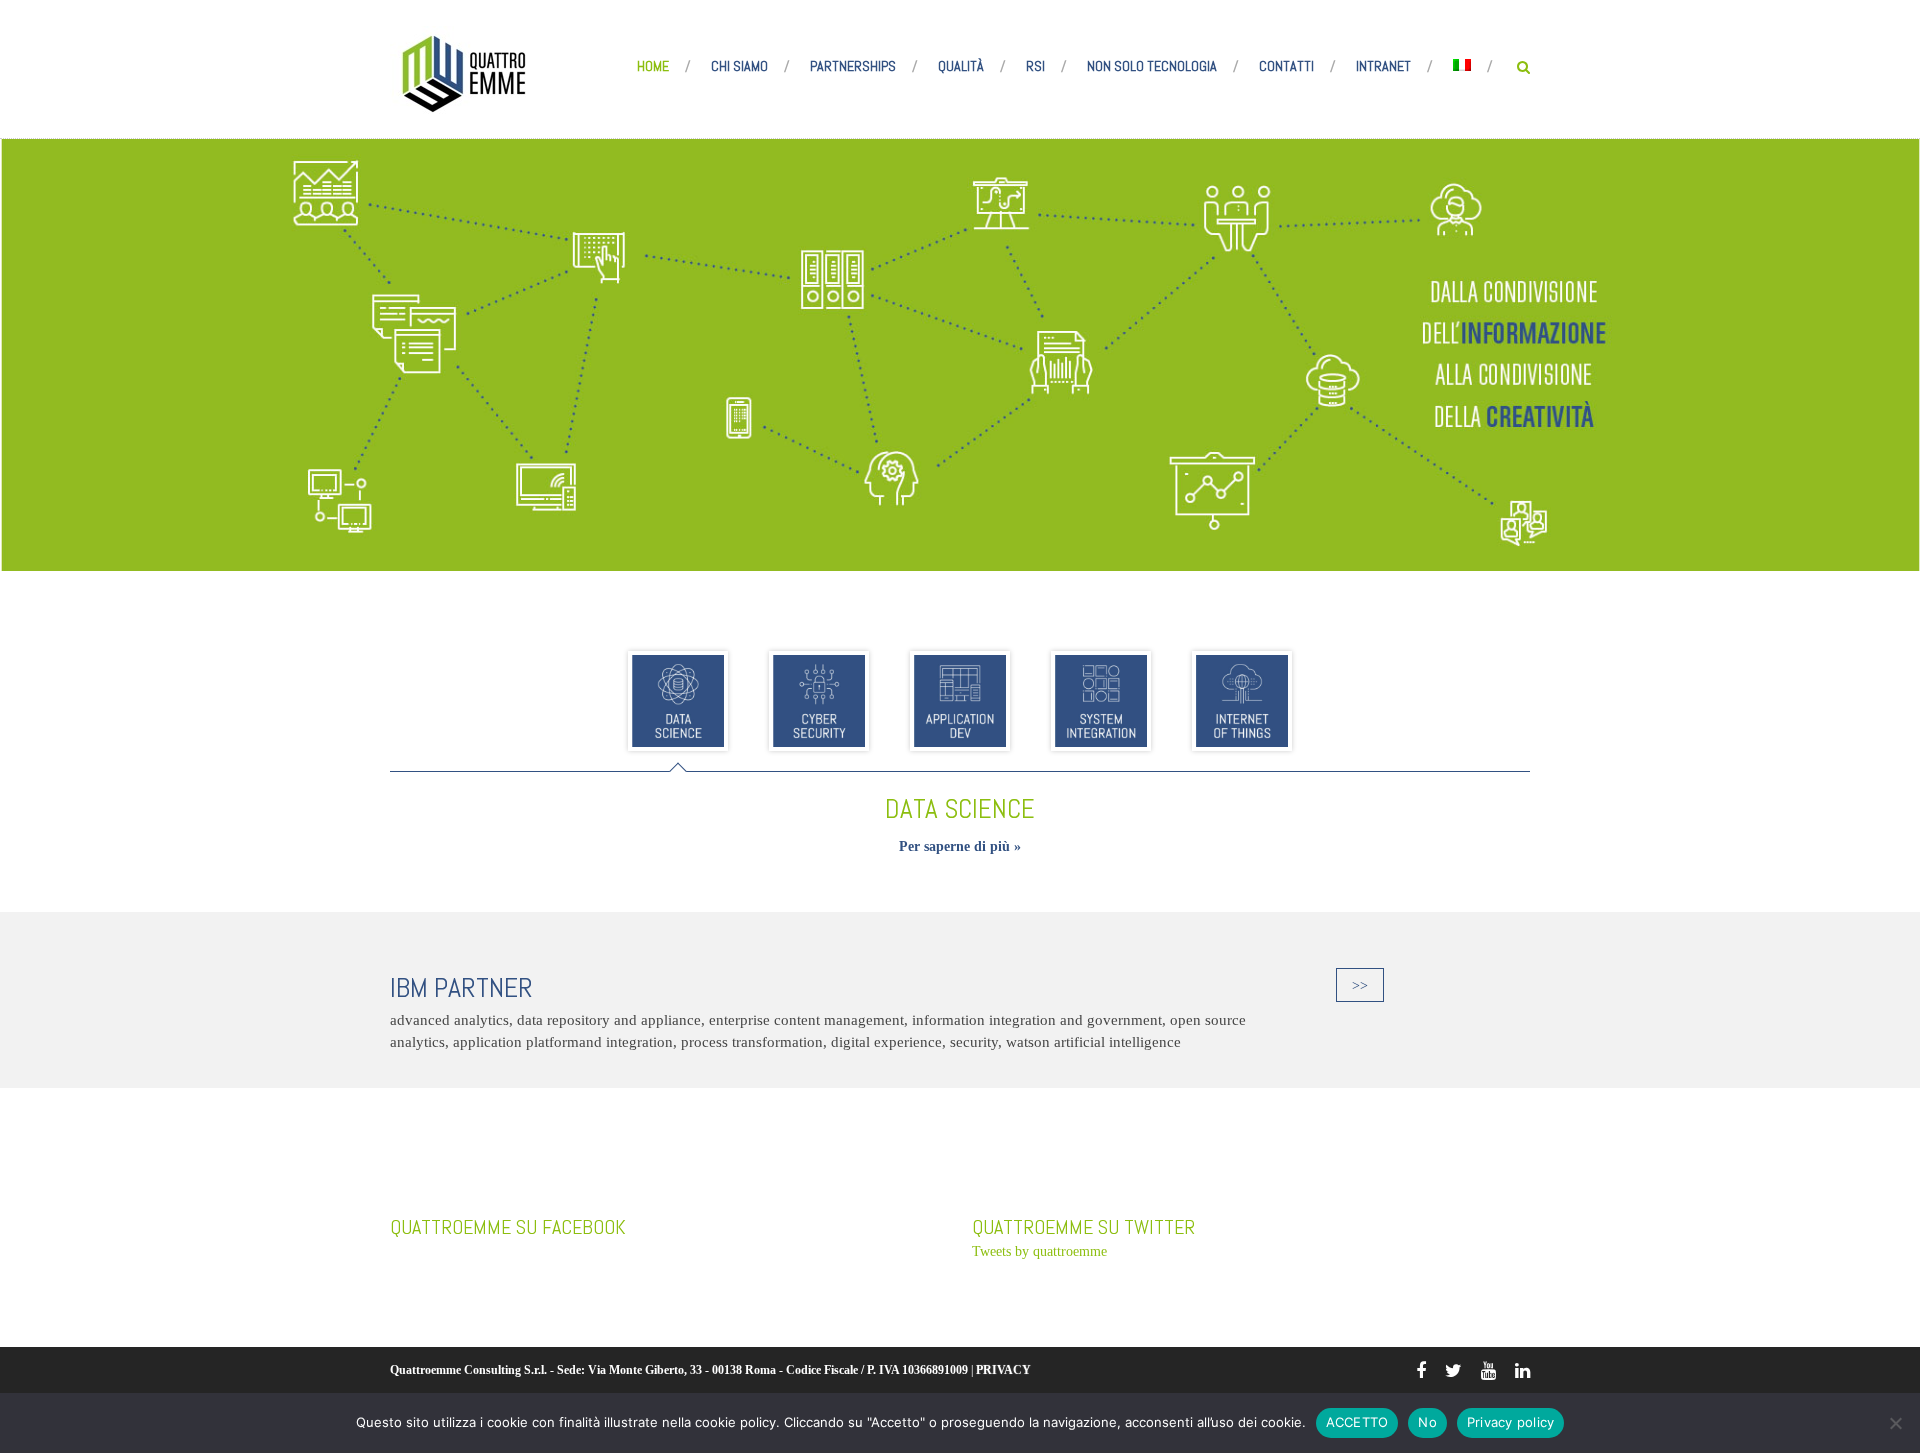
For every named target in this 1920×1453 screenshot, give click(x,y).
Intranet (1383, 66)
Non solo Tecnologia (1152, 66)
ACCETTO (1357, 1422)
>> (1360, 985)
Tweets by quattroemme (1039, 1251)
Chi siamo (739, 66)
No (1427, 1422)
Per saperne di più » (960, 846)
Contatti (1286, 66)
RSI (1035, 66)
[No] (1895, 1423)
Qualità (961, 66)
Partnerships (853, 66)
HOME (653, 66)
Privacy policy (1511, 1422)
